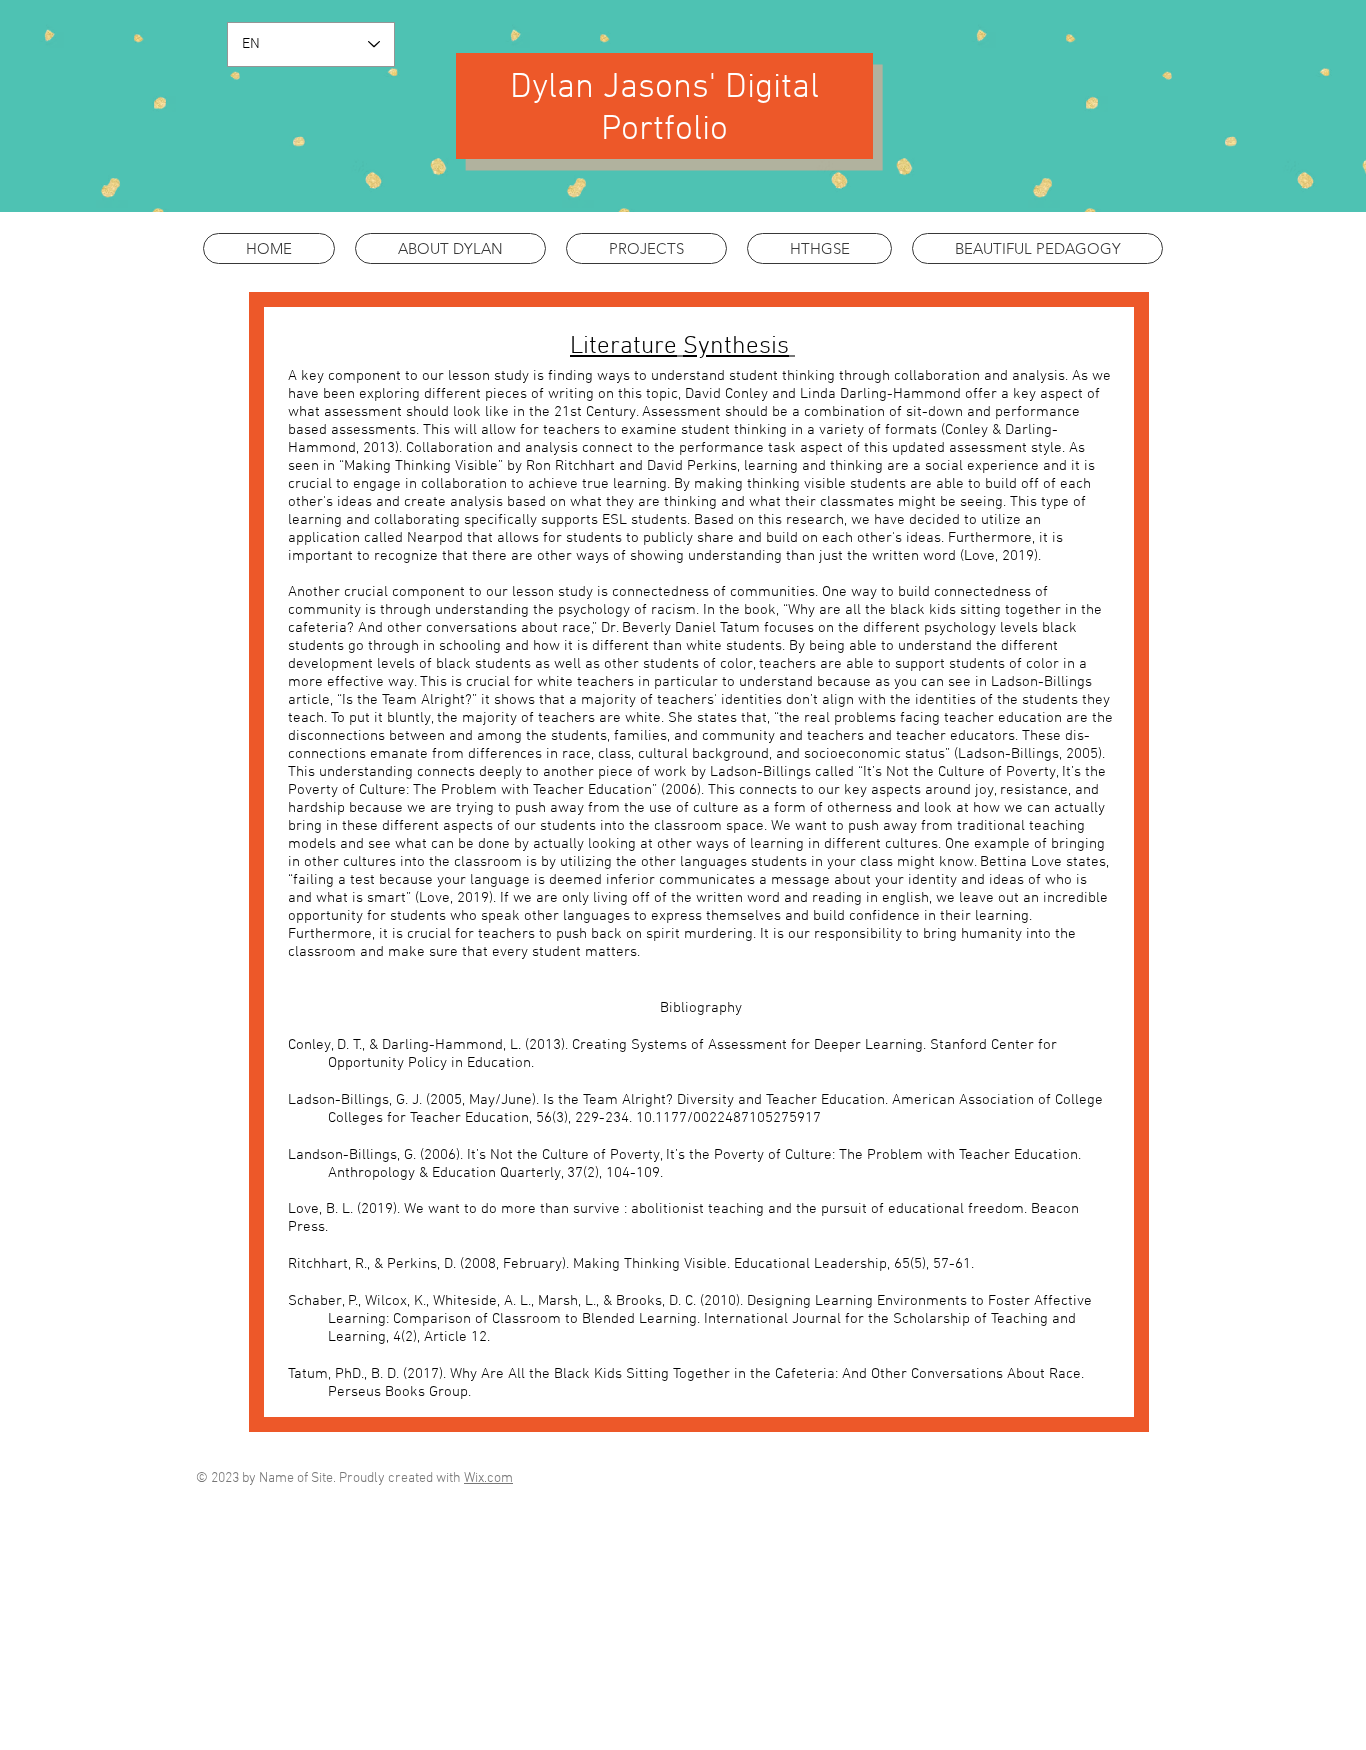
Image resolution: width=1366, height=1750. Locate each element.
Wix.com (488, 1478)
